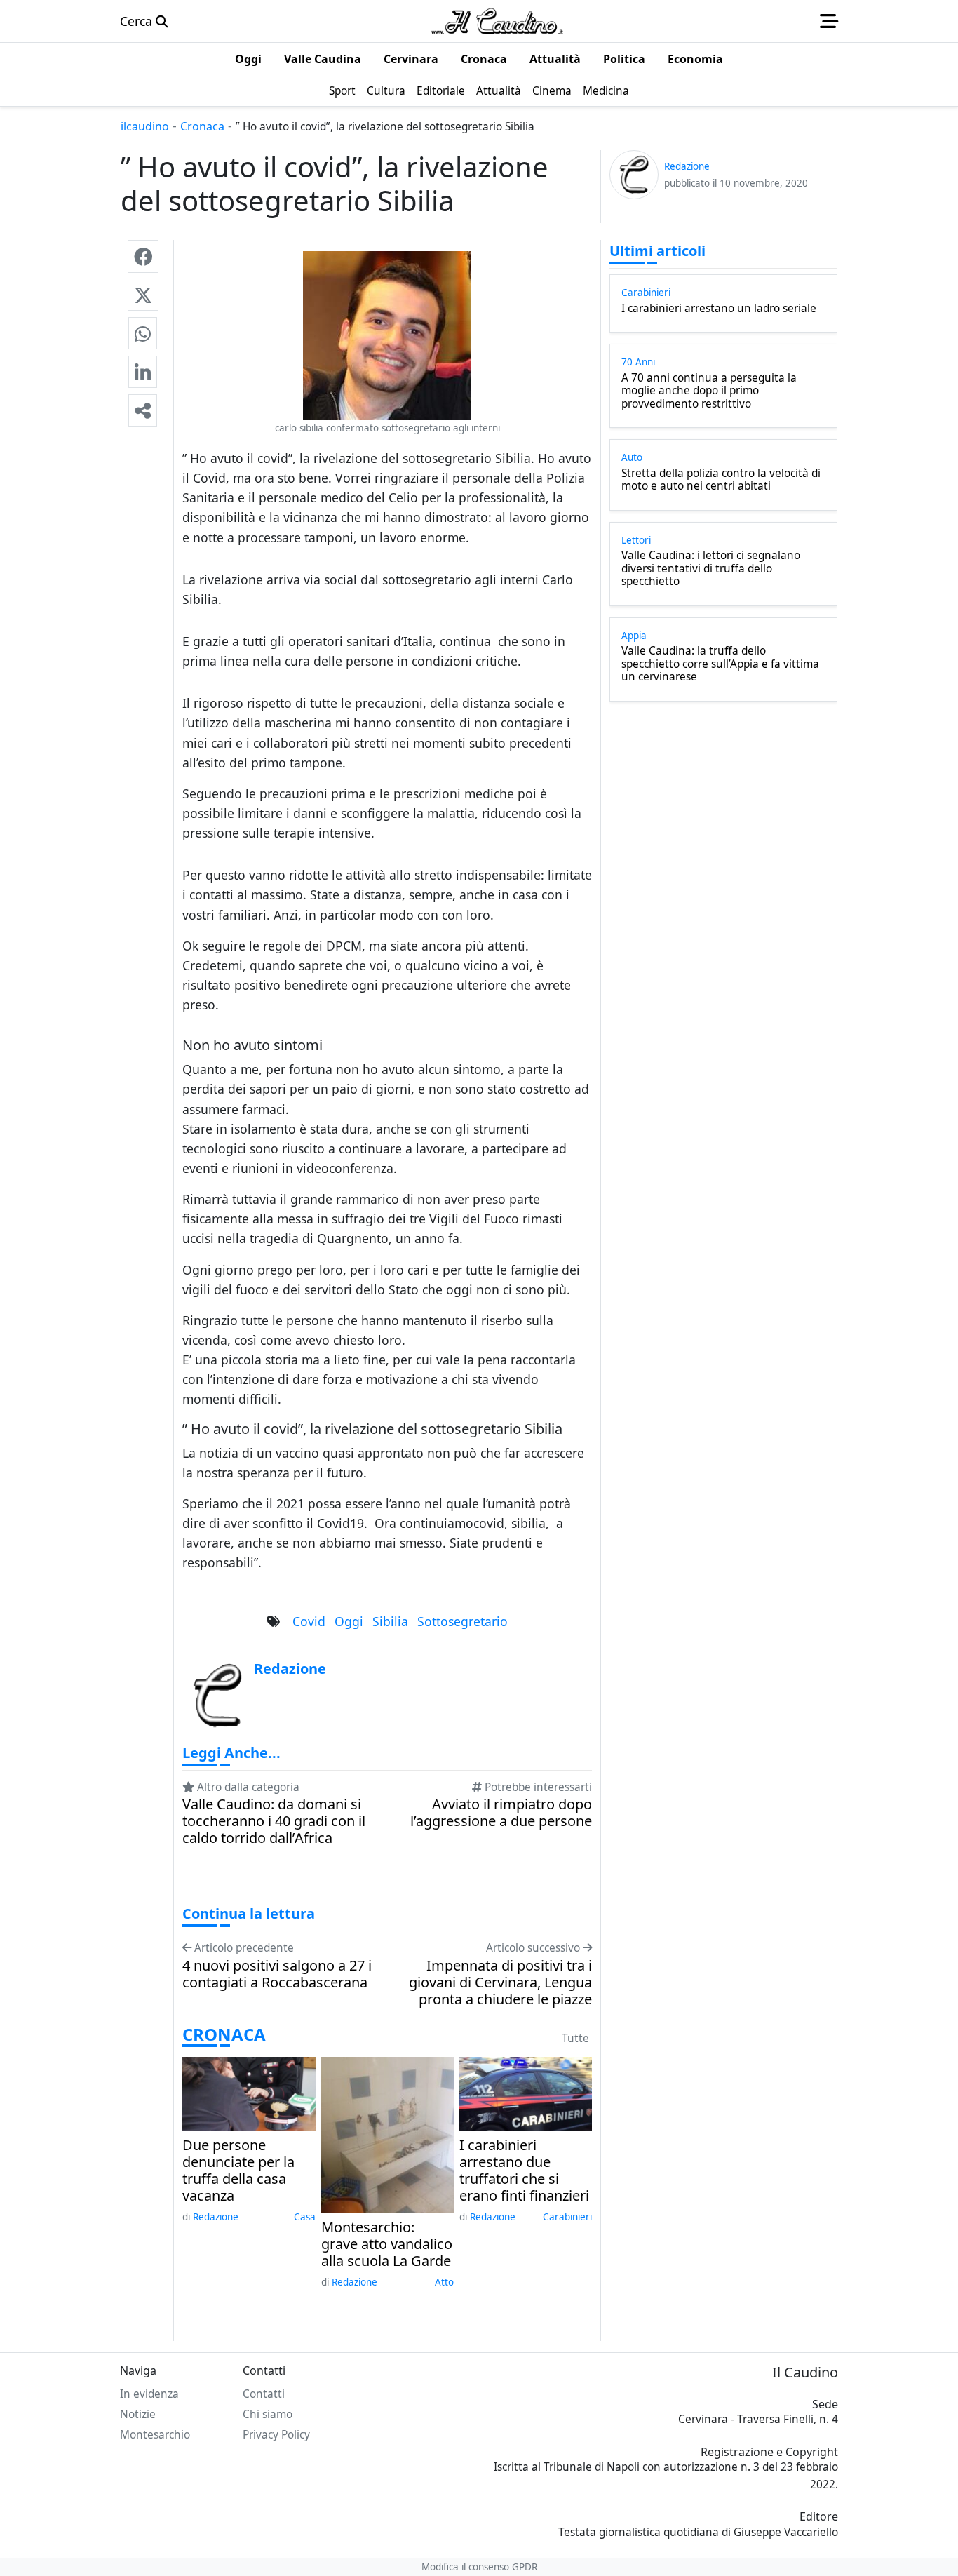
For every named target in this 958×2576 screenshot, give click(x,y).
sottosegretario (463, 1621)
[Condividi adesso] (143, 410)
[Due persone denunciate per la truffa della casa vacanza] (249, 2093)
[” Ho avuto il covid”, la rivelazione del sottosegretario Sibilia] (143, 256)
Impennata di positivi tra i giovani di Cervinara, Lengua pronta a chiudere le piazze (500, 1983)
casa (305, 2217)
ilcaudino (145, 126)
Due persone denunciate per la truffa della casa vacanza (238, 2171)
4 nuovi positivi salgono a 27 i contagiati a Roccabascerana (277, 1974)
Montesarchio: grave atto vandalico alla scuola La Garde (387, 2244)
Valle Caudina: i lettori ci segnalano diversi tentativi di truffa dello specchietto (711, 569)
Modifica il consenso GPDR (479, 2567)
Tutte (575, 2038)
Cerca (138, 21)
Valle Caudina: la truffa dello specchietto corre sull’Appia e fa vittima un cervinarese (720, 664)
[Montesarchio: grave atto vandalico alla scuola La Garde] (387, 2133)
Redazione (216, 2217)
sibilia (390, 1621)
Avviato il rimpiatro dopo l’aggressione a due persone (501, 1813)
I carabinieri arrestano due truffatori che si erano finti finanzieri (524, 2171)
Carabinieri (567, 2217)
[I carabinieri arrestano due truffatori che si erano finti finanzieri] (526, 2093)
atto (444, 2282)
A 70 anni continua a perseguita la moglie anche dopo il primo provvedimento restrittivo (709, 391)
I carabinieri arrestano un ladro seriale (719, 309)
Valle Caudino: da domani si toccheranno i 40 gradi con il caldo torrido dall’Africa (274, 1821)
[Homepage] (497, 21)
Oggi (349, 1621)
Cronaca (202, 126)
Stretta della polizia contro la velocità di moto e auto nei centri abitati (721, 480)
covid (309, 1621)
